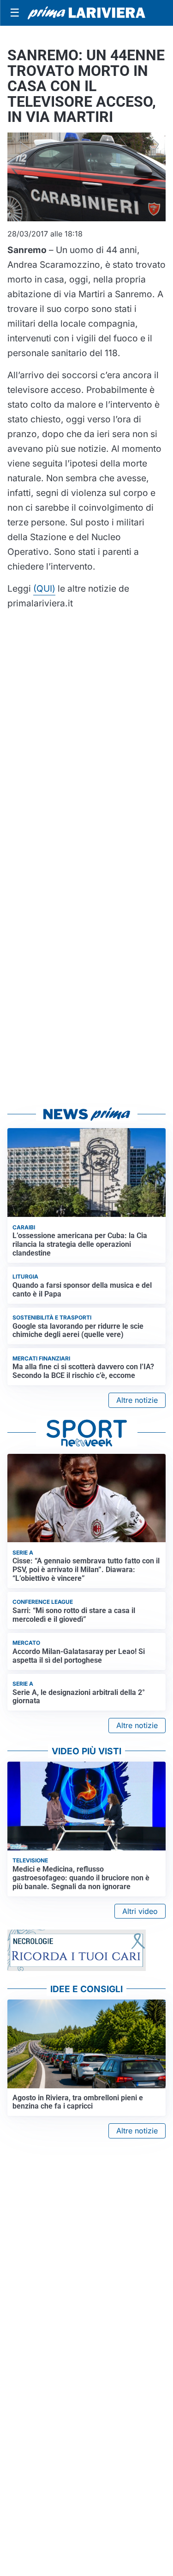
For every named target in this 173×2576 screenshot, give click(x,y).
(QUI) (44, 588)
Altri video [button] (140, 1911)
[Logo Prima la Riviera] (86, 13)
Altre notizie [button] (137, 1400)
